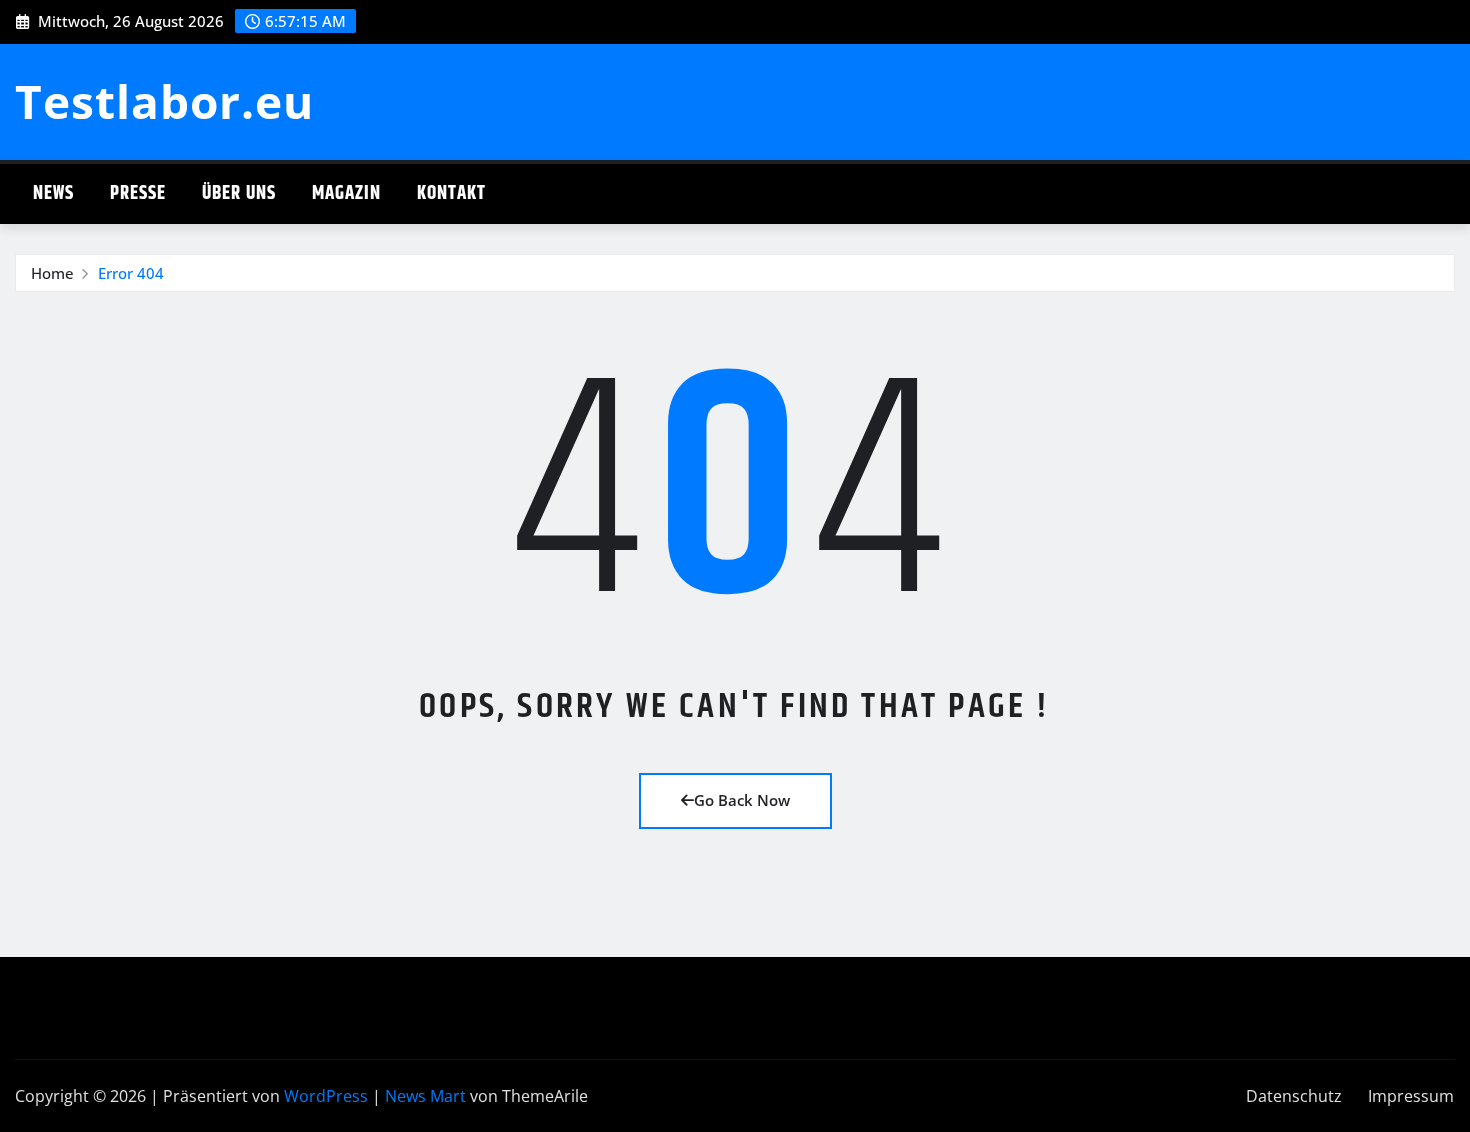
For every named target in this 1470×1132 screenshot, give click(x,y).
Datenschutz (1294, 1096)
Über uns (239, 193)
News (53, 193)
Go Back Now (742, 800)
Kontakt (451, 193)
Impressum (1411, 1096)
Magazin (346, 193)
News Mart (425, 1096)
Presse (138, 193)
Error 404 (131, 273)
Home (52, 273)
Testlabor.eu (164, 101)
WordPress (326, 1096)
